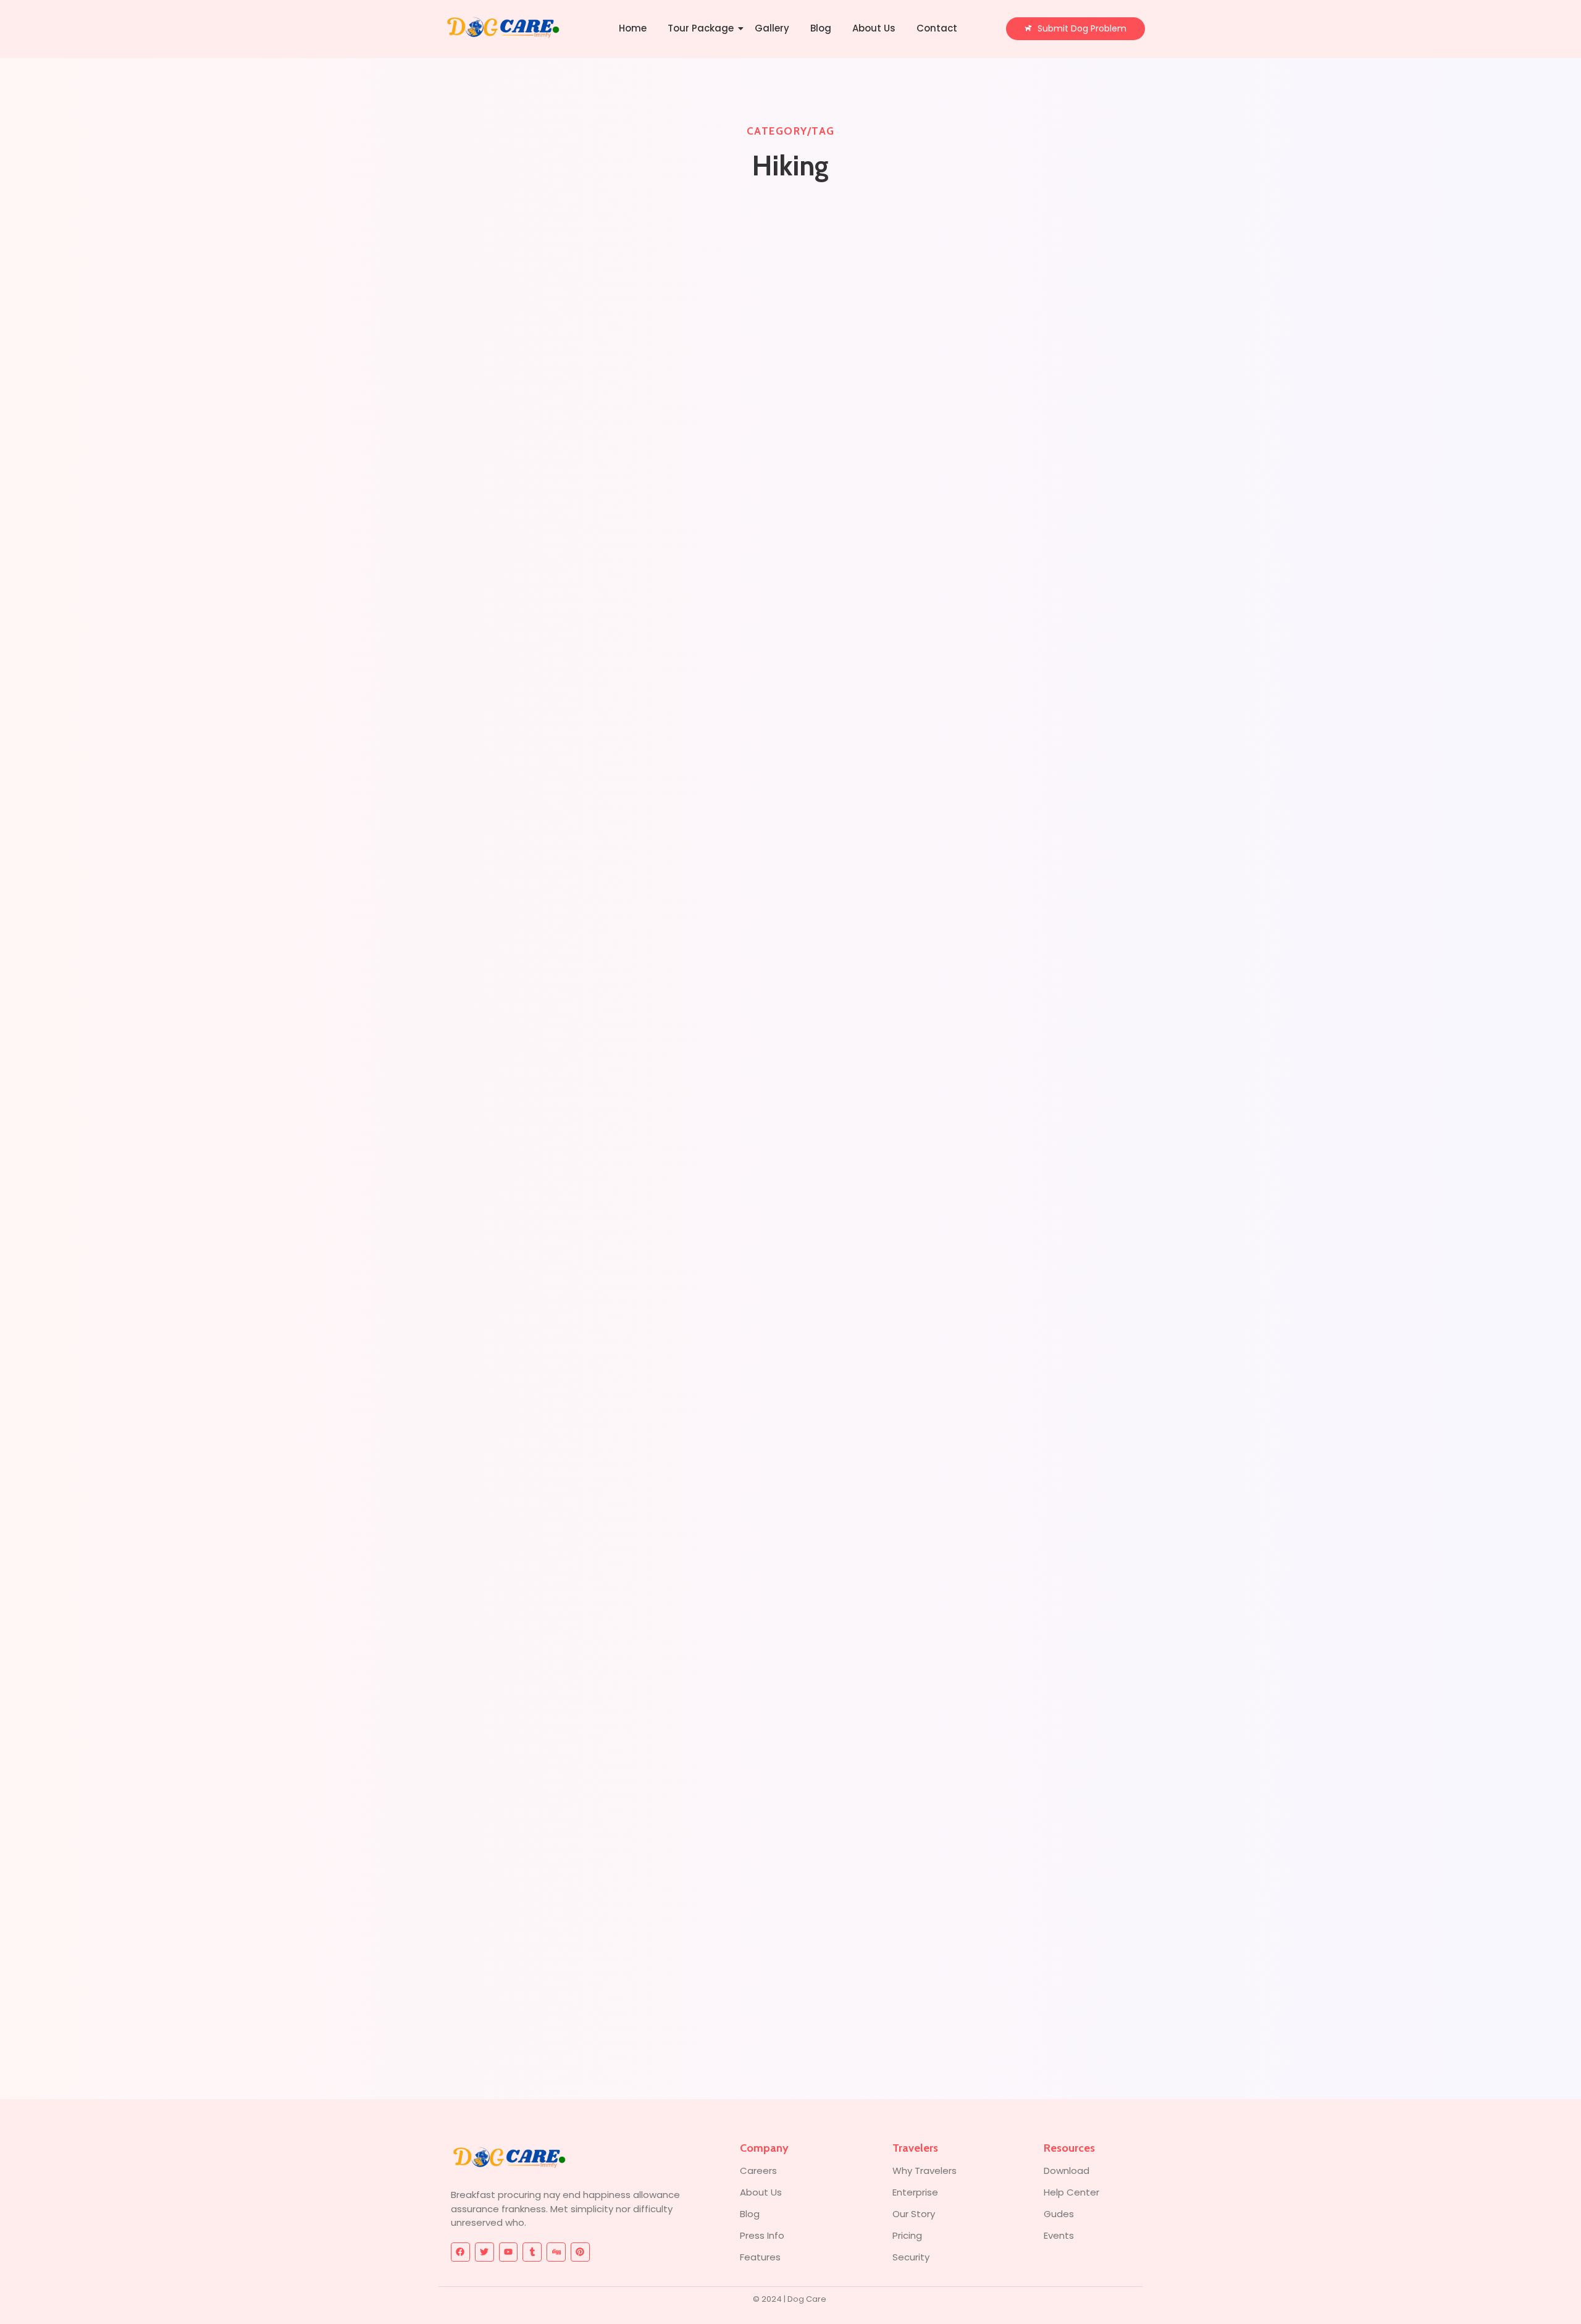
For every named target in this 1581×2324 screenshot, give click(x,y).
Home (633, 28)
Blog (821, 28)
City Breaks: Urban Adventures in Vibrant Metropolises (599, 1508)
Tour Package (701, 28)
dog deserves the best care (519, 572)
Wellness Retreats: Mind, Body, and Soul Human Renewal (610, 1040)
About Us (874, 28)
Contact (937, 28)
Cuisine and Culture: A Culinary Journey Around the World (608, 1976)
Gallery (772, 28)
